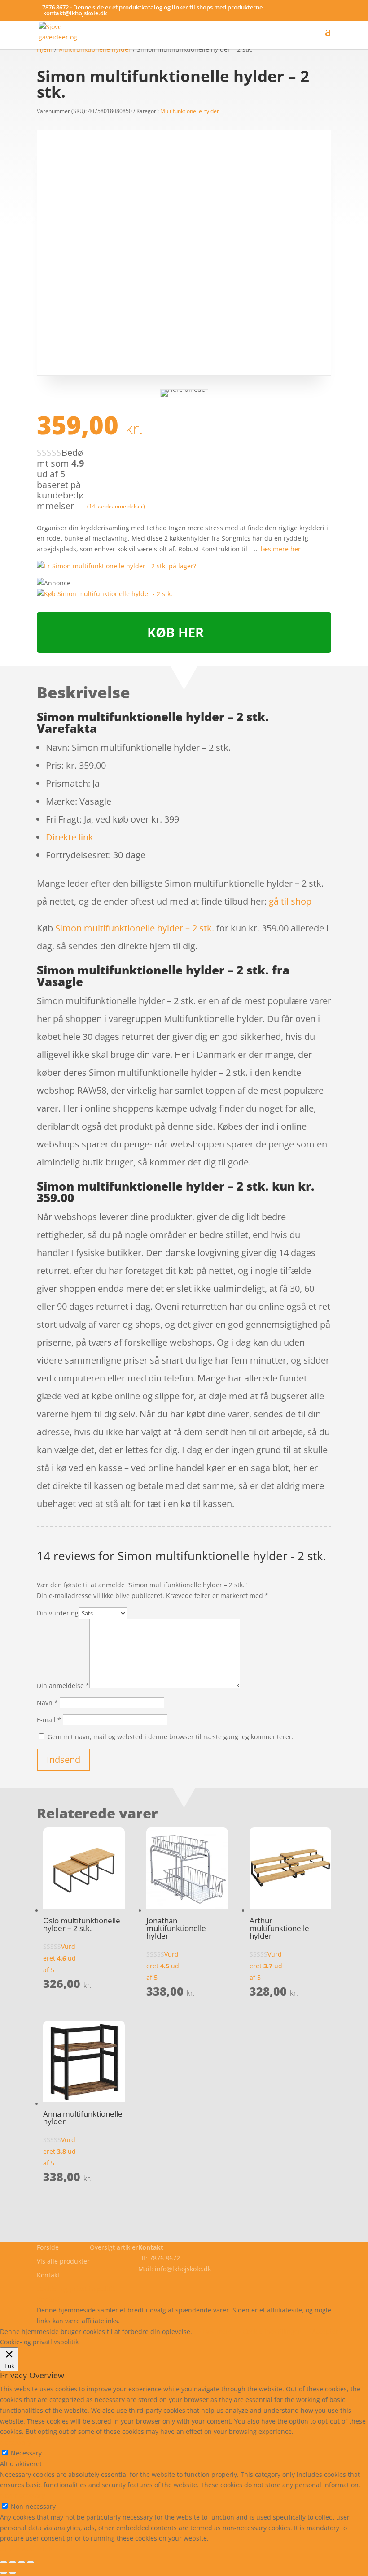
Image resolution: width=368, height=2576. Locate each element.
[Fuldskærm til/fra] (22, 2562)
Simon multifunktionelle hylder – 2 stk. (135, 928)
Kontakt (48, 2275)
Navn (47, 1703)
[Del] (13, 2562)
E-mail (49, 1720)
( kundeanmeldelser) (116, 506)
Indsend (64, 1760)
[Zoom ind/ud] (31, 2562)
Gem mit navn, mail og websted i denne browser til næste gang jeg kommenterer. (171, 1737)
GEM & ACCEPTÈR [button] (26, 2549)
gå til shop (290, 901)
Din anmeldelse (63, 1686)
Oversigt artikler (114, 2247)
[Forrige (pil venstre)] (4, 2573)
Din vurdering (58, 1613)
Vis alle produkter (63, 2261)
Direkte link (70, 837)
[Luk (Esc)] (4, 2562)
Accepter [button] (325, 2331)
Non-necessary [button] (22, 2496)
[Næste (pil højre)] (13, 2573)
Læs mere (217, 2331)
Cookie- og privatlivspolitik (76, 2289)
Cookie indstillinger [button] (272, 2331)
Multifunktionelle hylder (190, 111)
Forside (48, 2247)
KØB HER (175, 632)
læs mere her (281, 549)
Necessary (26, 2453)
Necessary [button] (15, 2442)
